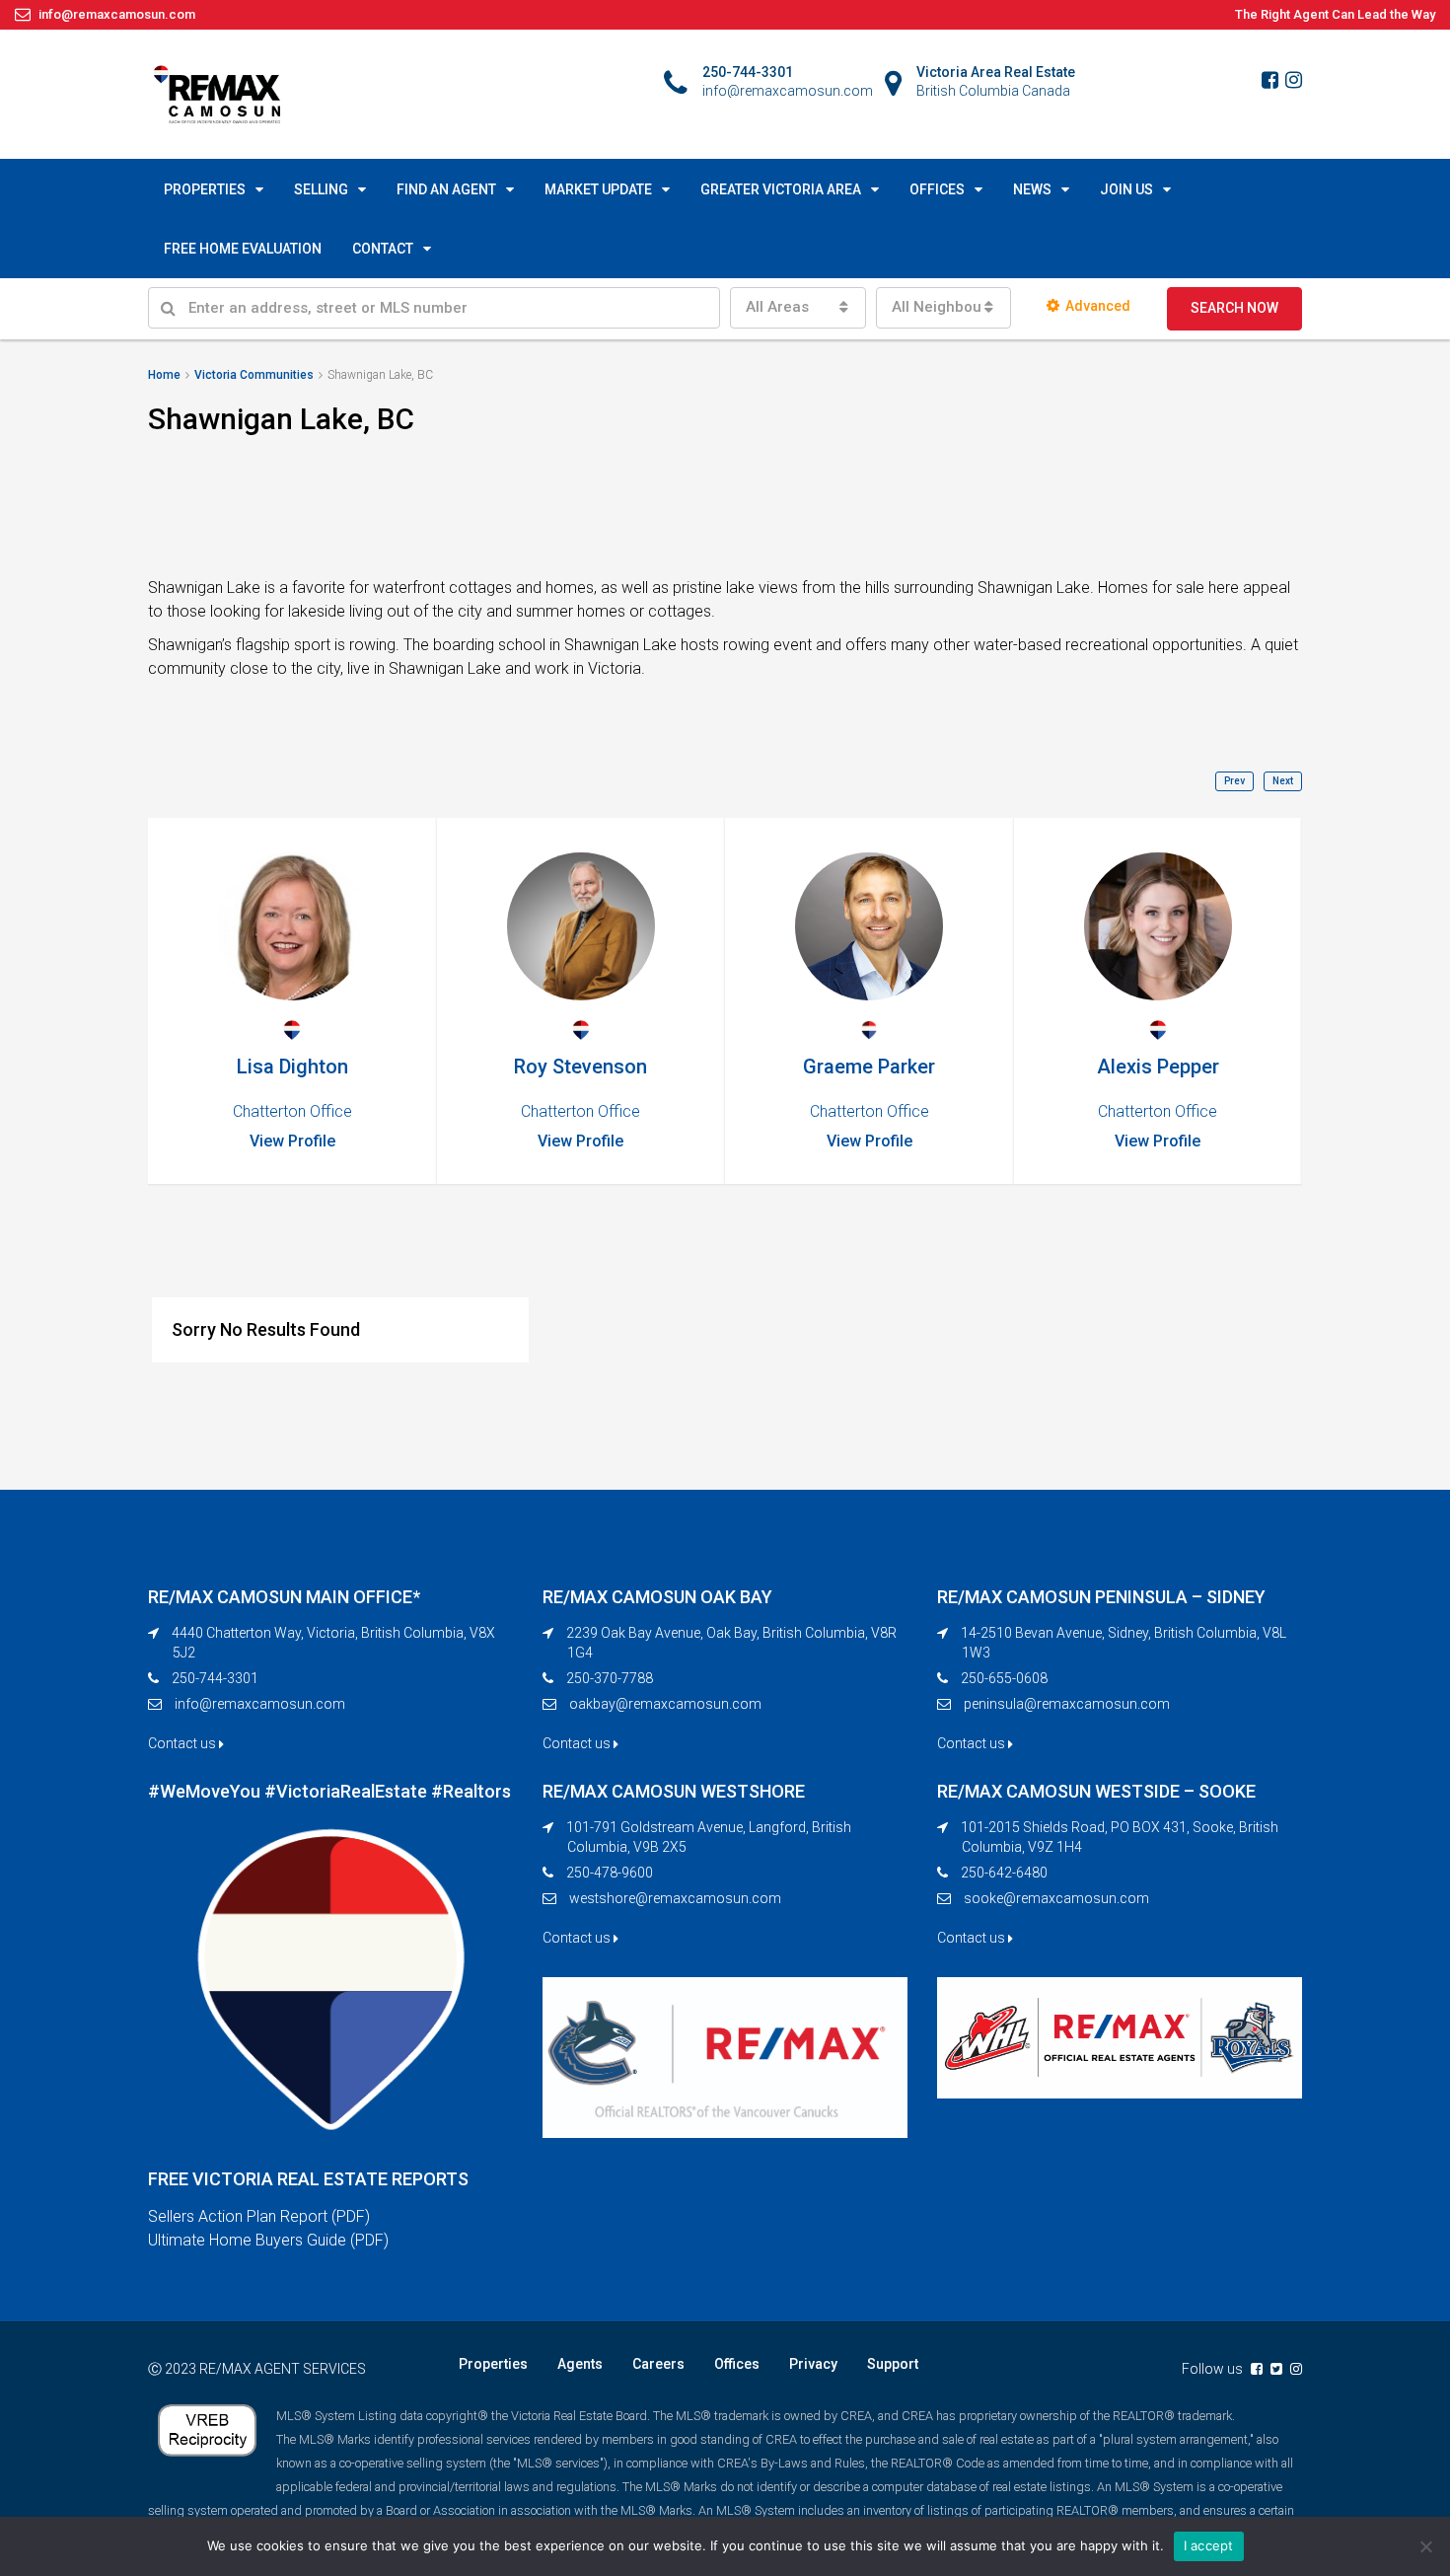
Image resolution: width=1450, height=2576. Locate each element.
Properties (493, 2364)
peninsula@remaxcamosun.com (1067, 1704)
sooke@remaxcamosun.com (1056, 1898)
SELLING (321, 189)
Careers (658, 2364)
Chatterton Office (305, 1111)
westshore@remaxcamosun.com (675, 1898)
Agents (580, 2364)
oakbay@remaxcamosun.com (665, 1704)
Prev (1234, 781)
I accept (1209, 2545)
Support (893, 2364)
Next (1283, 781)
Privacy (813, 2364)
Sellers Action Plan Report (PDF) (259, 2216)
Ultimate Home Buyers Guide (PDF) (268, 2240)
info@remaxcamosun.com (260, 1704)
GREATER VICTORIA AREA (781, 189)
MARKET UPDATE (598, 189)
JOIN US (1126, 189)
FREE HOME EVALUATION (243, 249)
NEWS (1032, 189)
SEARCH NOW (1234, 308)
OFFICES (937, 189)
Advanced (1098, 306)
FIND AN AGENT (446, 189)
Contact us (183, 1743)
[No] (1425, 2546)
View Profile (305, 1141)
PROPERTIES (205, 189)
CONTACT (383, 249)
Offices (737, 2364)
